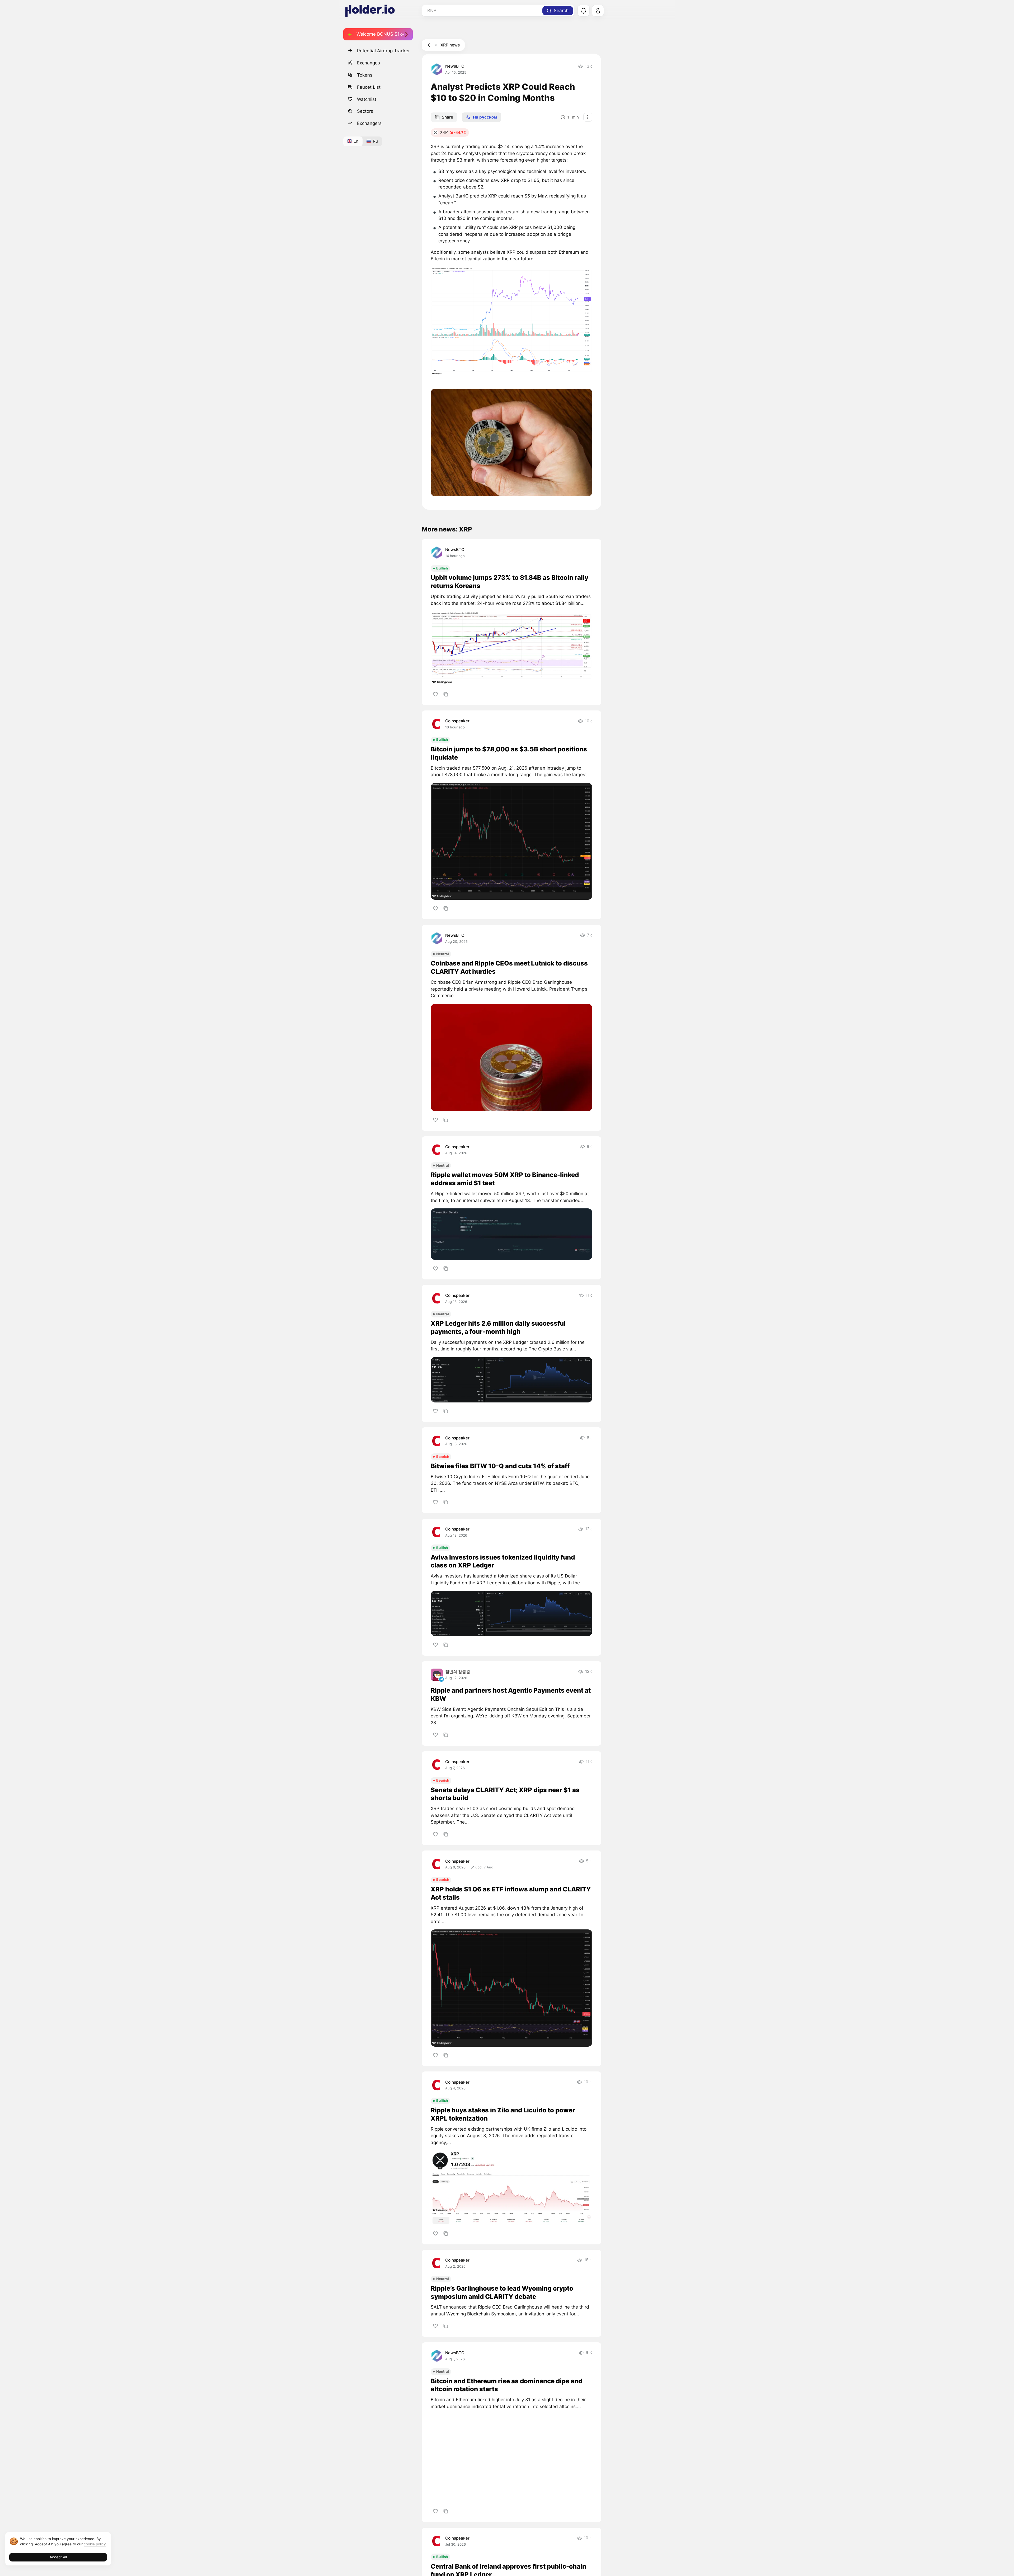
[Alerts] (584, 11)
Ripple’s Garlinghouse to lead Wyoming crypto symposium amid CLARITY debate (502, 2292)
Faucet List (369, 87)
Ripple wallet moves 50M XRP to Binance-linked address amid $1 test (505, 1179)
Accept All (58, 2557)
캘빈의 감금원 (458, 1672)
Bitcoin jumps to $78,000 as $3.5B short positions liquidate (509, 753)
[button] (511, 321)
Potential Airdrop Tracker (383, 51)
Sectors (365, 111)
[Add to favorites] (435, 694)
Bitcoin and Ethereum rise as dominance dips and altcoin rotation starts (506, 2385)
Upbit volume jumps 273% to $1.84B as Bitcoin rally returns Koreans (510, 582)
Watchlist (367, 99)
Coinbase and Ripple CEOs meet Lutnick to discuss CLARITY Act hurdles (509, 967)
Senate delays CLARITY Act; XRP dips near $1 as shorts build (505, 1794)
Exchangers (369, 123)
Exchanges (368, 63)
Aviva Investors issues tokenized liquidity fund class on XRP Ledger (503, 1561)
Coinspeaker (457, 721)
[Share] (446, 694)
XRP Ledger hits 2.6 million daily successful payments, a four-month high (498, 1327)
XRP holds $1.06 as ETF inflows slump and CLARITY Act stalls (511, 1893)
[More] (588, 117)
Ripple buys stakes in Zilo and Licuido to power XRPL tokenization (503, 2114)
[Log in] (598, 11)
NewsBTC (455, 66)
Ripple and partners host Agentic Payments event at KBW (511, 1694)
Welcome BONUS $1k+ (381, 34)
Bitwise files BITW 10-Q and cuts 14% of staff (500, 1466)
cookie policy (95, 2544)
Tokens (365, 75)
